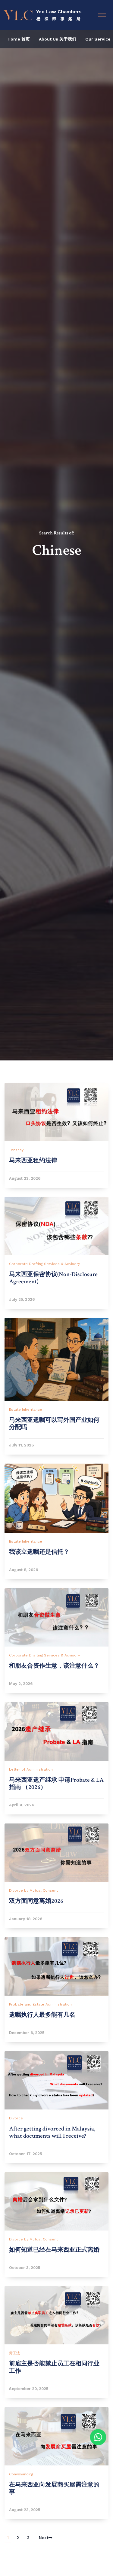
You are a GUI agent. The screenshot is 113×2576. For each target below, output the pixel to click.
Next (44, 2538)
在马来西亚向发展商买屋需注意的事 (54, 2488)
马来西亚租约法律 (33, 1160)
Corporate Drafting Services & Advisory (44, 1264)
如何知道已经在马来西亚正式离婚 (54, 2250)
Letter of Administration (31, 1769)
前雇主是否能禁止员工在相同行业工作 (54, 2367)
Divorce (16, 2118)
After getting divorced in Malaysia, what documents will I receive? (52, 2132)
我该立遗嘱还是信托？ (39, 1552)
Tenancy (16, 1150)
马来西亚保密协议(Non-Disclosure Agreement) (53, 1278)
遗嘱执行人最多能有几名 (42, 2015)
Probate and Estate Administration (40, 2004)
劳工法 (14, 2353)
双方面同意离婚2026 (36, 1901)
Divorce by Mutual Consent (33, 1890)
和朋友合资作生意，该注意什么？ (54, 1666)
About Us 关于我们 (58, 39)
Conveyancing (21, 2474)
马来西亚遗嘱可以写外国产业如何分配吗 (54, 1424)
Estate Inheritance (26, 1410)
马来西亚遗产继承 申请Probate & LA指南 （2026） (56, 1784)
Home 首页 (19, 39)
